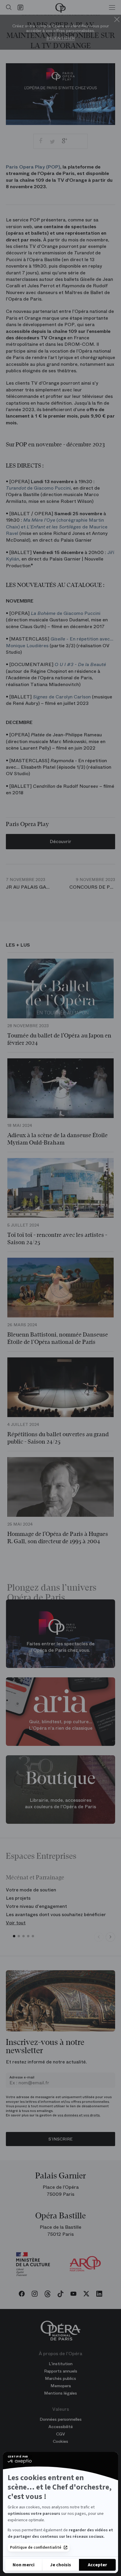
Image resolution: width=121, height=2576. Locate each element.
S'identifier (61, 38)
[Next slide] (110, 1937)
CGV (60, 2434)
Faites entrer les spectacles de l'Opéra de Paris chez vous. (60, 1647)
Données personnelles (61, 2419)
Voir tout (16, 1923)
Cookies (60, 2441)
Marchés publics (60, 2378)
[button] (14, 1936)
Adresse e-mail (22, 2077)
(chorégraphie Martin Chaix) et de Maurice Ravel (57, 527)
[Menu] (112, 7)
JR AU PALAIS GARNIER (33, 884)
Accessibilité (61, 2427)
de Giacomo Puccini (38, 488)
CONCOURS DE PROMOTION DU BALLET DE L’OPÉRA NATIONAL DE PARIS (92, 884)
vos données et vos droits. (79, 2115)
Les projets (18, 1898)
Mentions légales (60, 2393)
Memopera (61, 2386)
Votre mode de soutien (31, 1890)
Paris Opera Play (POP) (33, 167)
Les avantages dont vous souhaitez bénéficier (56, 1915)
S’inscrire (60, 2139)
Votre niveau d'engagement (36, 1906)
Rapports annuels (61, 2371)
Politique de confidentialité (36, 2547)
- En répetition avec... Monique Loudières (60, 642)
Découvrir (60, 841)
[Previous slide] (99, 1937)
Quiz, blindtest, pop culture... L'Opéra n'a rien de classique (61, 1725)
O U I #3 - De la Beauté (80, 664)
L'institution (61, 2364)
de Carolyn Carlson (62, 697)
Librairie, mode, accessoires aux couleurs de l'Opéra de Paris (60, 1803)
